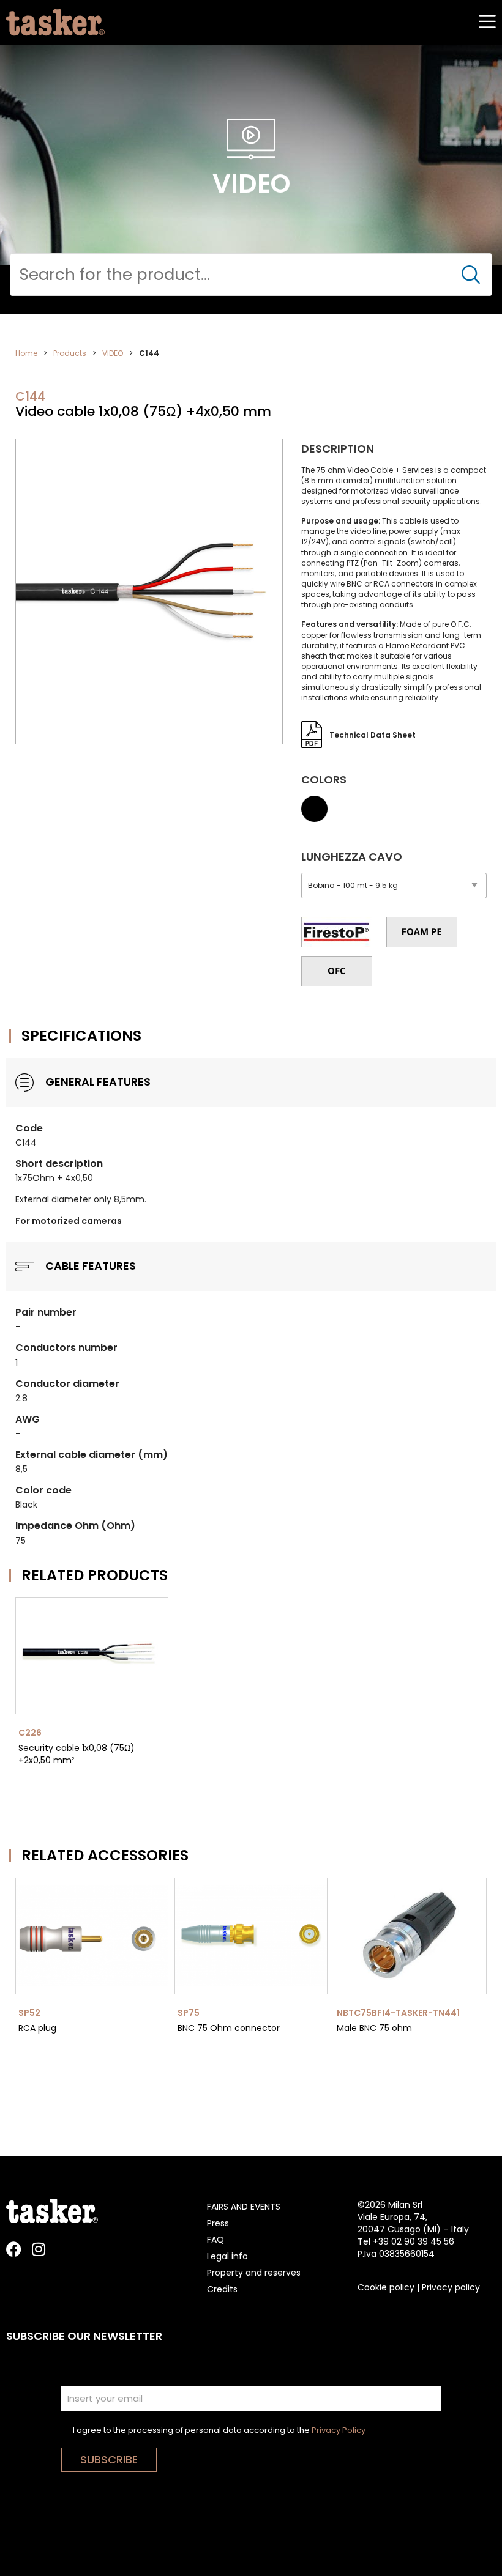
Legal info (227, 2256)
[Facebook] (14, 2249)
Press (218, 2223)
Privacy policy (451, 2287)
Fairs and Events (244, 2207)
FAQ (215, 2240)
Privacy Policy (339, 2430)
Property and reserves (254, 2273)
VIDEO (113, 353)
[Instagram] (38, 2249)
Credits (222, 2289)
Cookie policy (386, 2287)
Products (70, 353)
